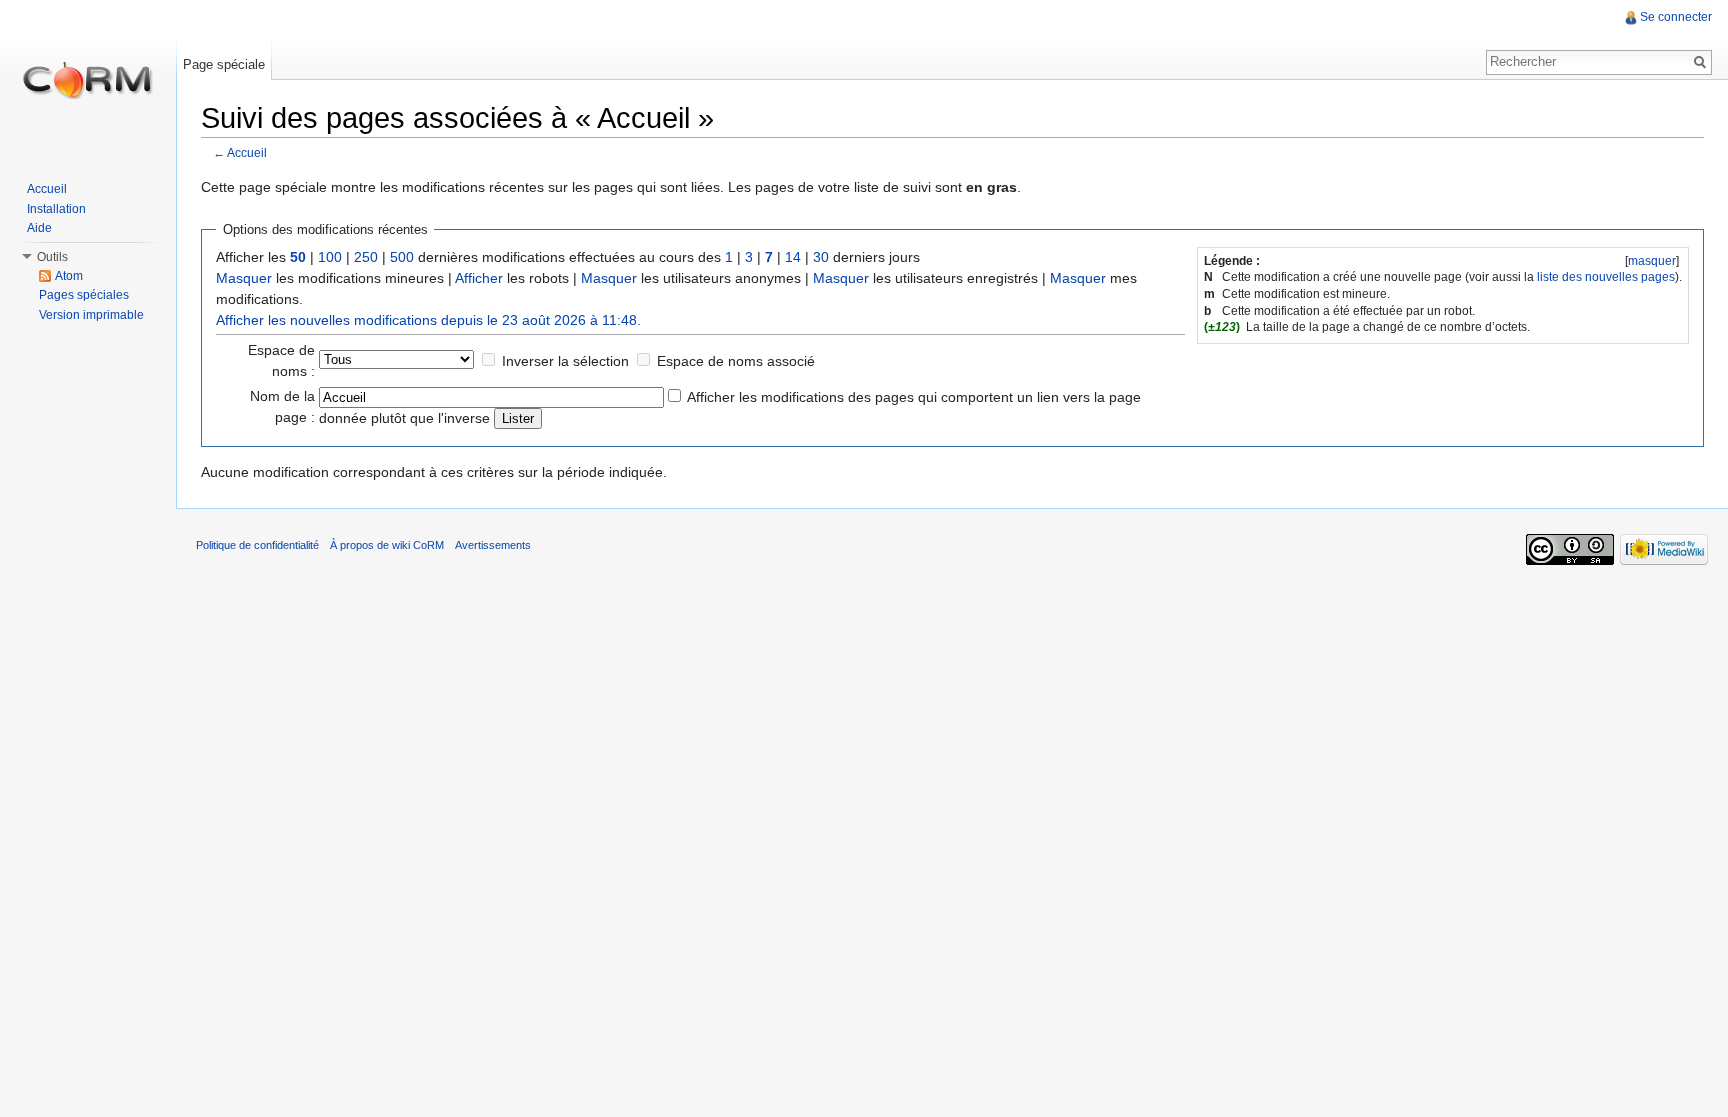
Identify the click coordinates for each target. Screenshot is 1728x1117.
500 (402, 257)
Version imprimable (91, 315)
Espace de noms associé (736, 361)
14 (793, 257)
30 (821, 257)
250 (366, 257)
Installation (56, 209)
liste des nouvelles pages (1606, 277)
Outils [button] (52, 257)
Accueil (247, 152)
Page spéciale (224, 64)
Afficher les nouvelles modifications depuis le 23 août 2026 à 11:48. (428, 320)
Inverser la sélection (565, 361)
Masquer (244, 278)
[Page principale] (88, 80)
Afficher (479, 278)
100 (330, 257)
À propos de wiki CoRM (387, 545)
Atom (69, 276)
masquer (1652, 261)
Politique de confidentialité (257, 545)
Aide (39, 228)
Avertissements (493, 545)
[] (1652, 261)
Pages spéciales (84, 295)
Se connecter (1676, 17)
